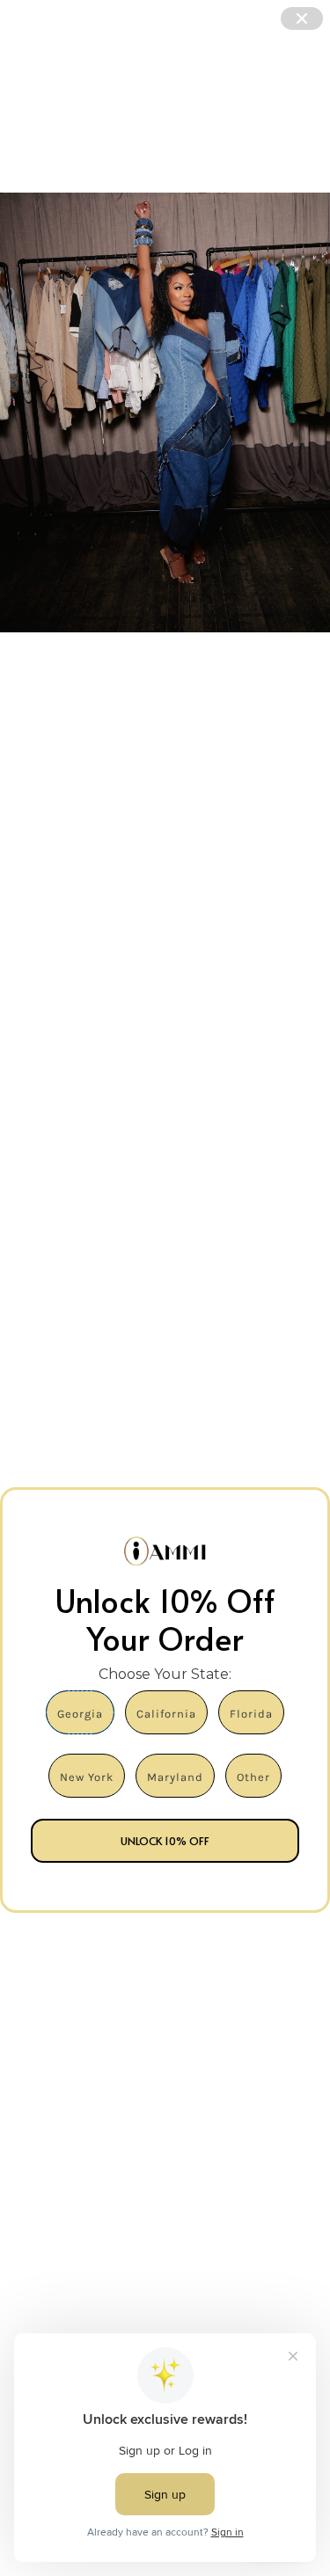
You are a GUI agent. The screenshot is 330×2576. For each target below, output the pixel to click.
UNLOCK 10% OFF (165, 1841)
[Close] (302, 18)
